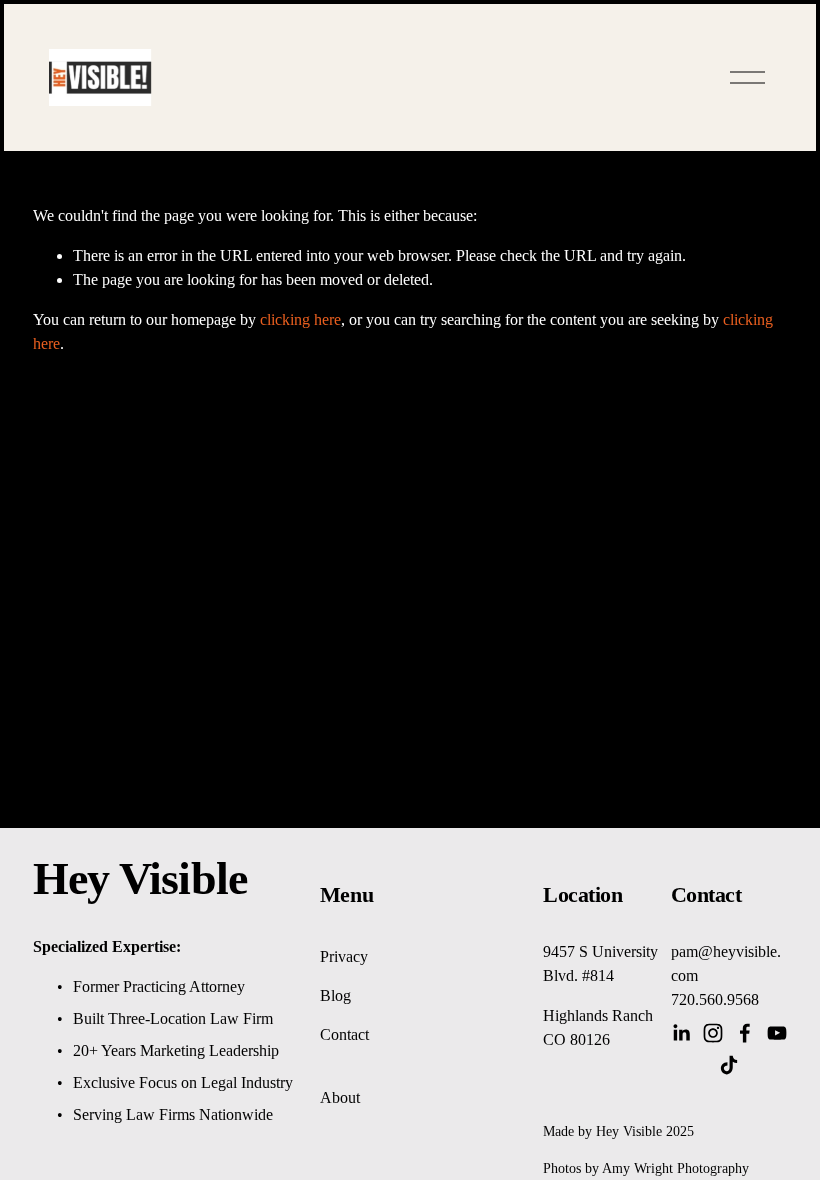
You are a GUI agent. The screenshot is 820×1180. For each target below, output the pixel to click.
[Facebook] (745, 1033)
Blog (335, 995)
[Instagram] (713, 1033)
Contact (344, 1034)
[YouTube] (777, 1033)
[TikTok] (729, 1065)
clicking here (300, 319)
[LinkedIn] (681, 1033)
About (340, 1097)
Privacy (344, 956)
